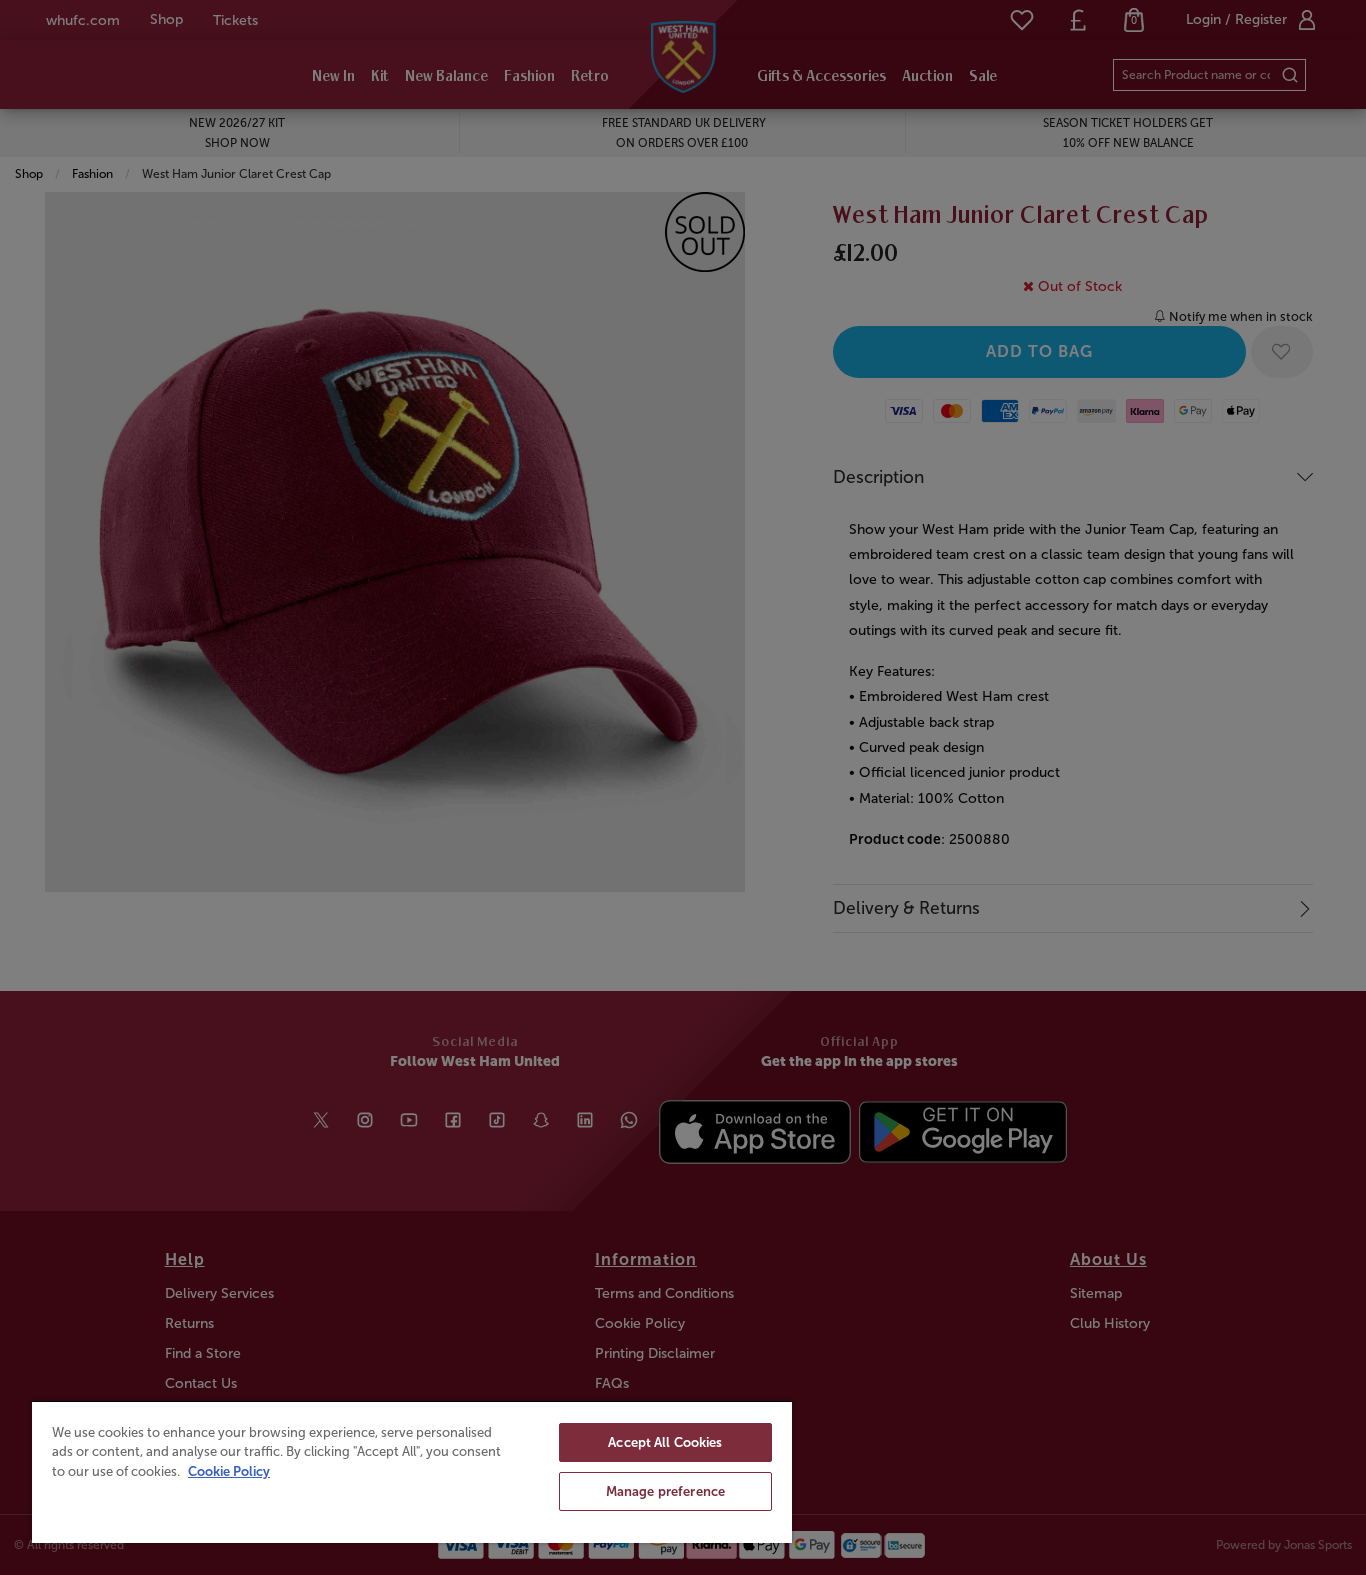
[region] (412, 1471)
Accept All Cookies (665, 1442)
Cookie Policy (229, 1471)
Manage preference (665, 1491)
